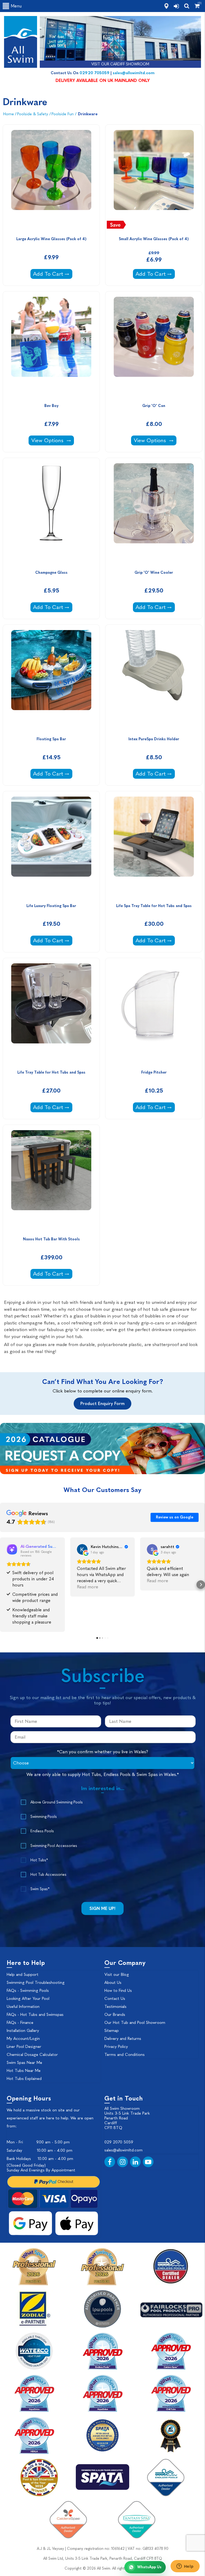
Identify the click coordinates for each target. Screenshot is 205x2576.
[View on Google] (82, 1549)
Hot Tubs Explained (24, 2079)
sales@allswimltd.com (134, 73)
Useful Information (23, 2007)
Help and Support (23, 1974)
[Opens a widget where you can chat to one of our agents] (185, 2567)
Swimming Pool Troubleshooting (36, 1983)
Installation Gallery (23, 2031)
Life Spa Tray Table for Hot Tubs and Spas (154, 906)
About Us (113, 1983)
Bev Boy (51, 406)
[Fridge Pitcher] (154, 1013)
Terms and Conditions (125, 2055)
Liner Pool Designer (24, 2047)
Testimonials (115, 2007)
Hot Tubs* (39, 1860)
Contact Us (115, 1999)
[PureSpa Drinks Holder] (154, 679)
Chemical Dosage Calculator (32, 2055)
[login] (176, 6)
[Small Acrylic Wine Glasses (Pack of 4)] (154, 179)
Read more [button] (88, 1587)
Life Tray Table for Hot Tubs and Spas (51, 1072)
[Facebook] (110, 2162)
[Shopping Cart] (197, 6)
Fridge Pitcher (154, 1072)
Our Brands (115, 2015)
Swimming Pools (44, 1817)
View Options (48, 440)
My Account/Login (23, 2039)
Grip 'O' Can (154, 406)
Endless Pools (42, 1831)
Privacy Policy (116, 2047)
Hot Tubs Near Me (24, 2071)
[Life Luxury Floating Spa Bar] (51, 846)
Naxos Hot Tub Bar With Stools (51, 1239)
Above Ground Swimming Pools (57, 1802)
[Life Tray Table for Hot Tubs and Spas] (51, 1013)
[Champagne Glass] (51, 513)
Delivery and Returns (123, 2039)
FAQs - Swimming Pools (28, 1991)
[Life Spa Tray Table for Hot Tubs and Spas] (154, 846)
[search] (187, 6)
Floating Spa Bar (51, 739)
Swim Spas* (40, 1889)
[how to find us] (166, 6)
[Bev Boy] (51, 346)
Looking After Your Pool (28, 1999)
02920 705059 (94, 73)
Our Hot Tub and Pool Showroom (135, 2023)
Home (9, 114)
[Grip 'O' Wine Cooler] (154, 513)
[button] (4, 1585)
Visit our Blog (117, 1974)
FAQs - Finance (20, 2023)
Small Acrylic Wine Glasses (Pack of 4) (154, 239)
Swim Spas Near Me (24, 2063)
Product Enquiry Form (102, 1404)
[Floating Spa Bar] (51, 679)
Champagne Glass (51, 573)
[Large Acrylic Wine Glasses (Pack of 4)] (51, 179)
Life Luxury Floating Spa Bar (51, 906)
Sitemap (112, 2031)
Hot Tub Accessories (48, 1875)
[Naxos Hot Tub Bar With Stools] (51, 1180)
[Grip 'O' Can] (154, 346)
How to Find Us (118, 1991)
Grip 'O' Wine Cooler (154, 573)
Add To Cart (53, 274)
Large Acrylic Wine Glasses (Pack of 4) (51, 239)
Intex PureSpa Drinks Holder (154, 739)
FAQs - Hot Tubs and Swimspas (35, 2015)
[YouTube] (148, 2162)
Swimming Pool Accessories (54, 1846)
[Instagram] (123, 2162)
